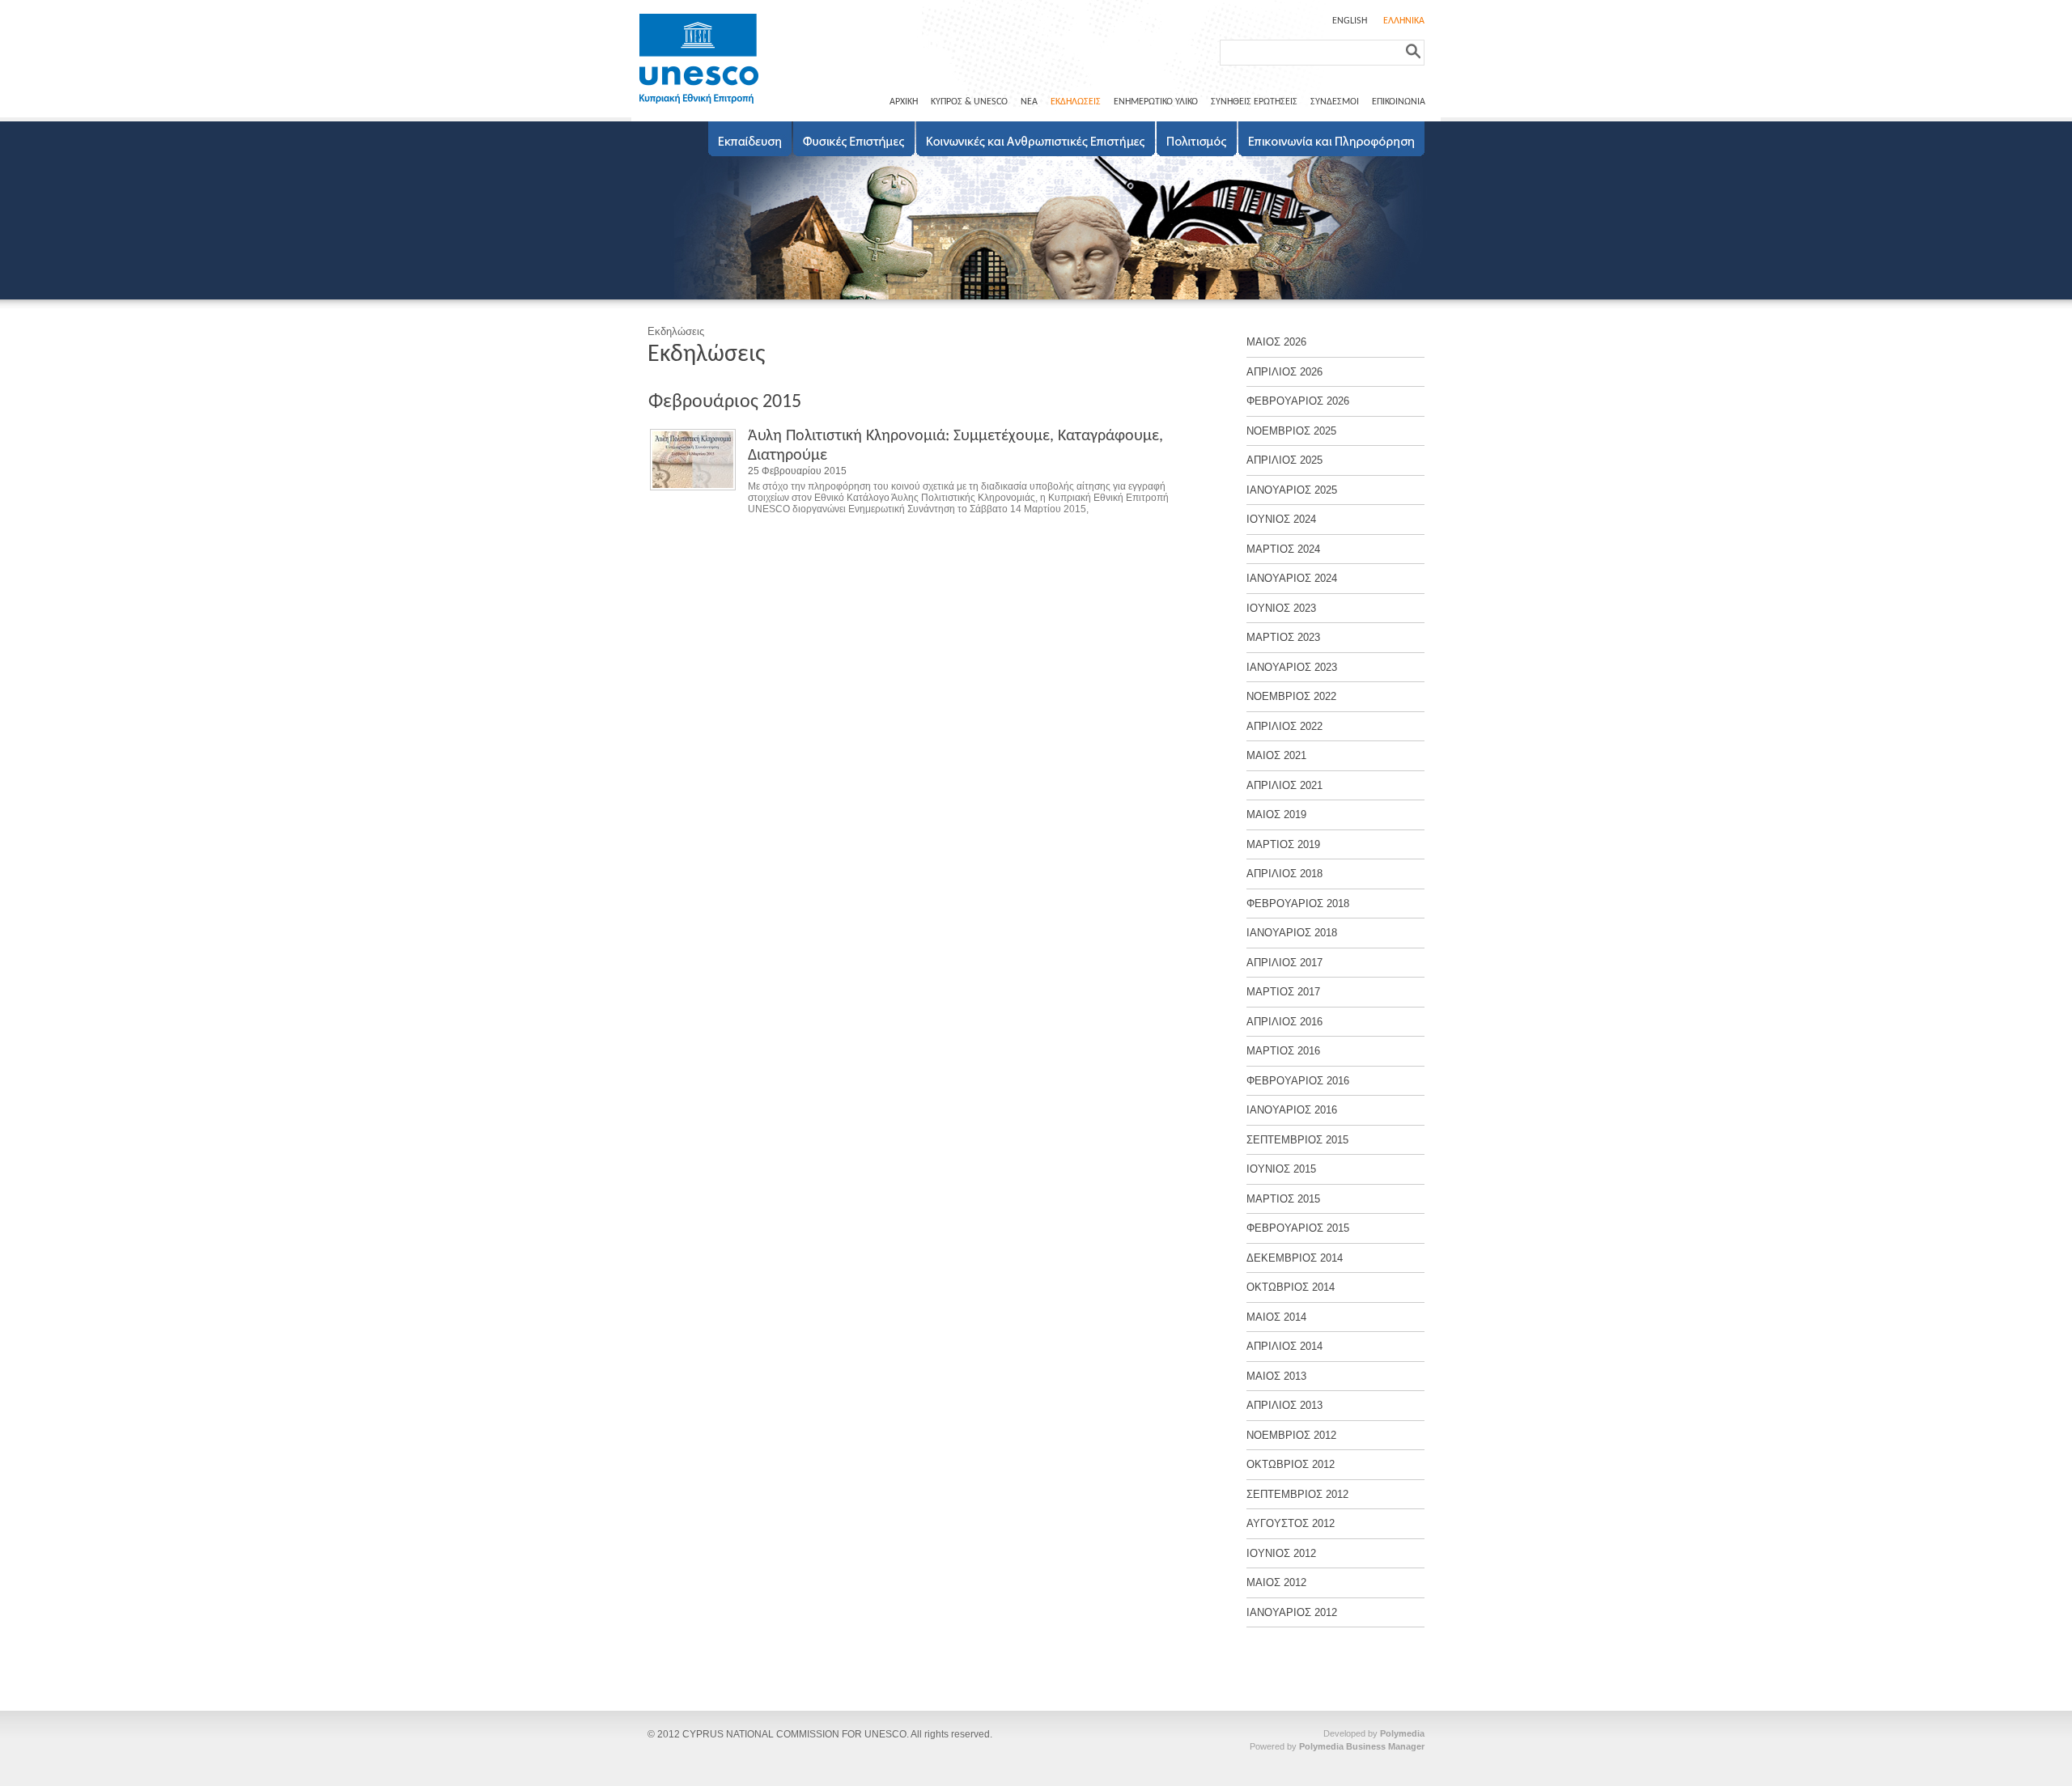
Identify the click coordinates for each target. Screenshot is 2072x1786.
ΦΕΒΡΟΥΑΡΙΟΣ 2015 (1298, 1228)
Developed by (1374, 1733)
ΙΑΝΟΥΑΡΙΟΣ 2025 (1292, 490)
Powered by (1337, 1746)
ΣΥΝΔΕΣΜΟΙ (1335, 102)
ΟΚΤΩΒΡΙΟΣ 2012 (1291, 1464)
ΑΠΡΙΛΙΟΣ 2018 (1284, 874)
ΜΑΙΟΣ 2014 (1276, 1317)
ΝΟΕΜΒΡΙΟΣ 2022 (1291, 696)
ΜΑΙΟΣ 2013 (1276, 1376)
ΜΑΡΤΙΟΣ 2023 (1283, 637)
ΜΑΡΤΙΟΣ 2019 (1283, 844)
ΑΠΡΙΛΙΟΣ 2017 (1284, 963)
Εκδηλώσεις (676, 331)
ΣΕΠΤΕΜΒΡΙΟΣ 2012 (1297, 1494)
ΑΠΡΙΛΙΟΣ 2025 (1284, 460)
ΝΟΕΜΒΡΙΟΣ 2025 (1291, 431)
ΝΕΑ (1029, 102)
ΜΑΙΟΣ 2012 (1276, 1582)
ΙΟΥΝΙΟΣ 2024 (1281, 519)
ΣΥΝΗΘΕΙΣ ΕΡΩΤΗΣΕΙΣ (1254, 102)
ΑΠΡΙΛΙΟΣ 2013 (1284, 1405)
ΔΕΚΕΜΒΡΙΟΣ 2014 (1295, 1258)
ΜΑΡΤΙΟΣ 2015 (1283, 1199)
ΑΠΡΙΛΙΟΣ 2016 (1284, 1022)
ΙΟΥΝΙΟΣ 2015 (1281, 1169)
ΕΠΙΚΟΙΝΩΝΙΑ (1399, 102)
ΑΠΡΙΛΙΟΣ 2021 (1284, 785)
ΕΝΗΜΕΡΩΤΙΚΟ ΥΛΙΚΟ (1156, 102)
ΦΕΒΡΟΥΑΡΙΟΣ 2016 (1298, 1081)
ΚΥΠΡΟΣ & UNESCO (969, 102)
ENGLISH (1350, 21)
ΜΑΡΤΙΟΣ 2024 (1283, 549)
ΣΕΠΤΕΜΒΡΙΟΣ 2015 (1297, 1140)
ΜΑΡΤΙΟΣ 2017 (1283, 992)
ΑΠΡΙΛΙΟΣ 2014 (1284, 1346)
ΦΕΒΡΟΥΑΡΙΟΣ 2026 (1298, 401)
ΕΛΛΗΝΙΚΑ (1404, 21)
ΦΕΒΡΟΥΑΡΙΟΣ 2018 (1298, 904)
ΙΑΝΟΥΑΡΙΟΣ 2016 (1292, 1110)
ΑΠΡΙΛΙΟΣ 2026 (1284, 372)
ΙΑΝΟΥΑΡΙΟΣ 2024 (1292, 578)
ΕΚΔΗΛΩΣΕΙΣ (1076, 102)
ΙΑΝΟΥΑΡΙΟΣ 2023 (1292, 667)
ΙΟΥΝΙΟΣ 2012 (1281, 1553)
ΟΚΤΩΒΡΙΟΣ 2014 (1291, 1287)
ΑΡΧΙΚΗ (904, 102)
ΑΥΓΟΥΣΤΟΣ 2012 (1291, 1523)
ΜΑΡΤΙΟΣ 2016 (1283, 1051)
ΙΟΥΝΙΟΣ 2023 (1281, 608)
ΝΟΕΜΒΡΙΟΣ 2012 (1291, 1435)
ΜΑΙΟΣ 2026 (1276, 342)
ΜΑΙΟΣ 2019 (1276, 815)
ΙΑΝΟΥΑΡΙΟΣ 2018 (1292, 933)
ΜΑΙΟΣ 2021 (1276, 755)
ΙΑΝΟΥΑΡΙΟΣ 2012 (1292, 1612)
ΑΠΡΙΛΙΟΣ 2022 (1284, 726)
